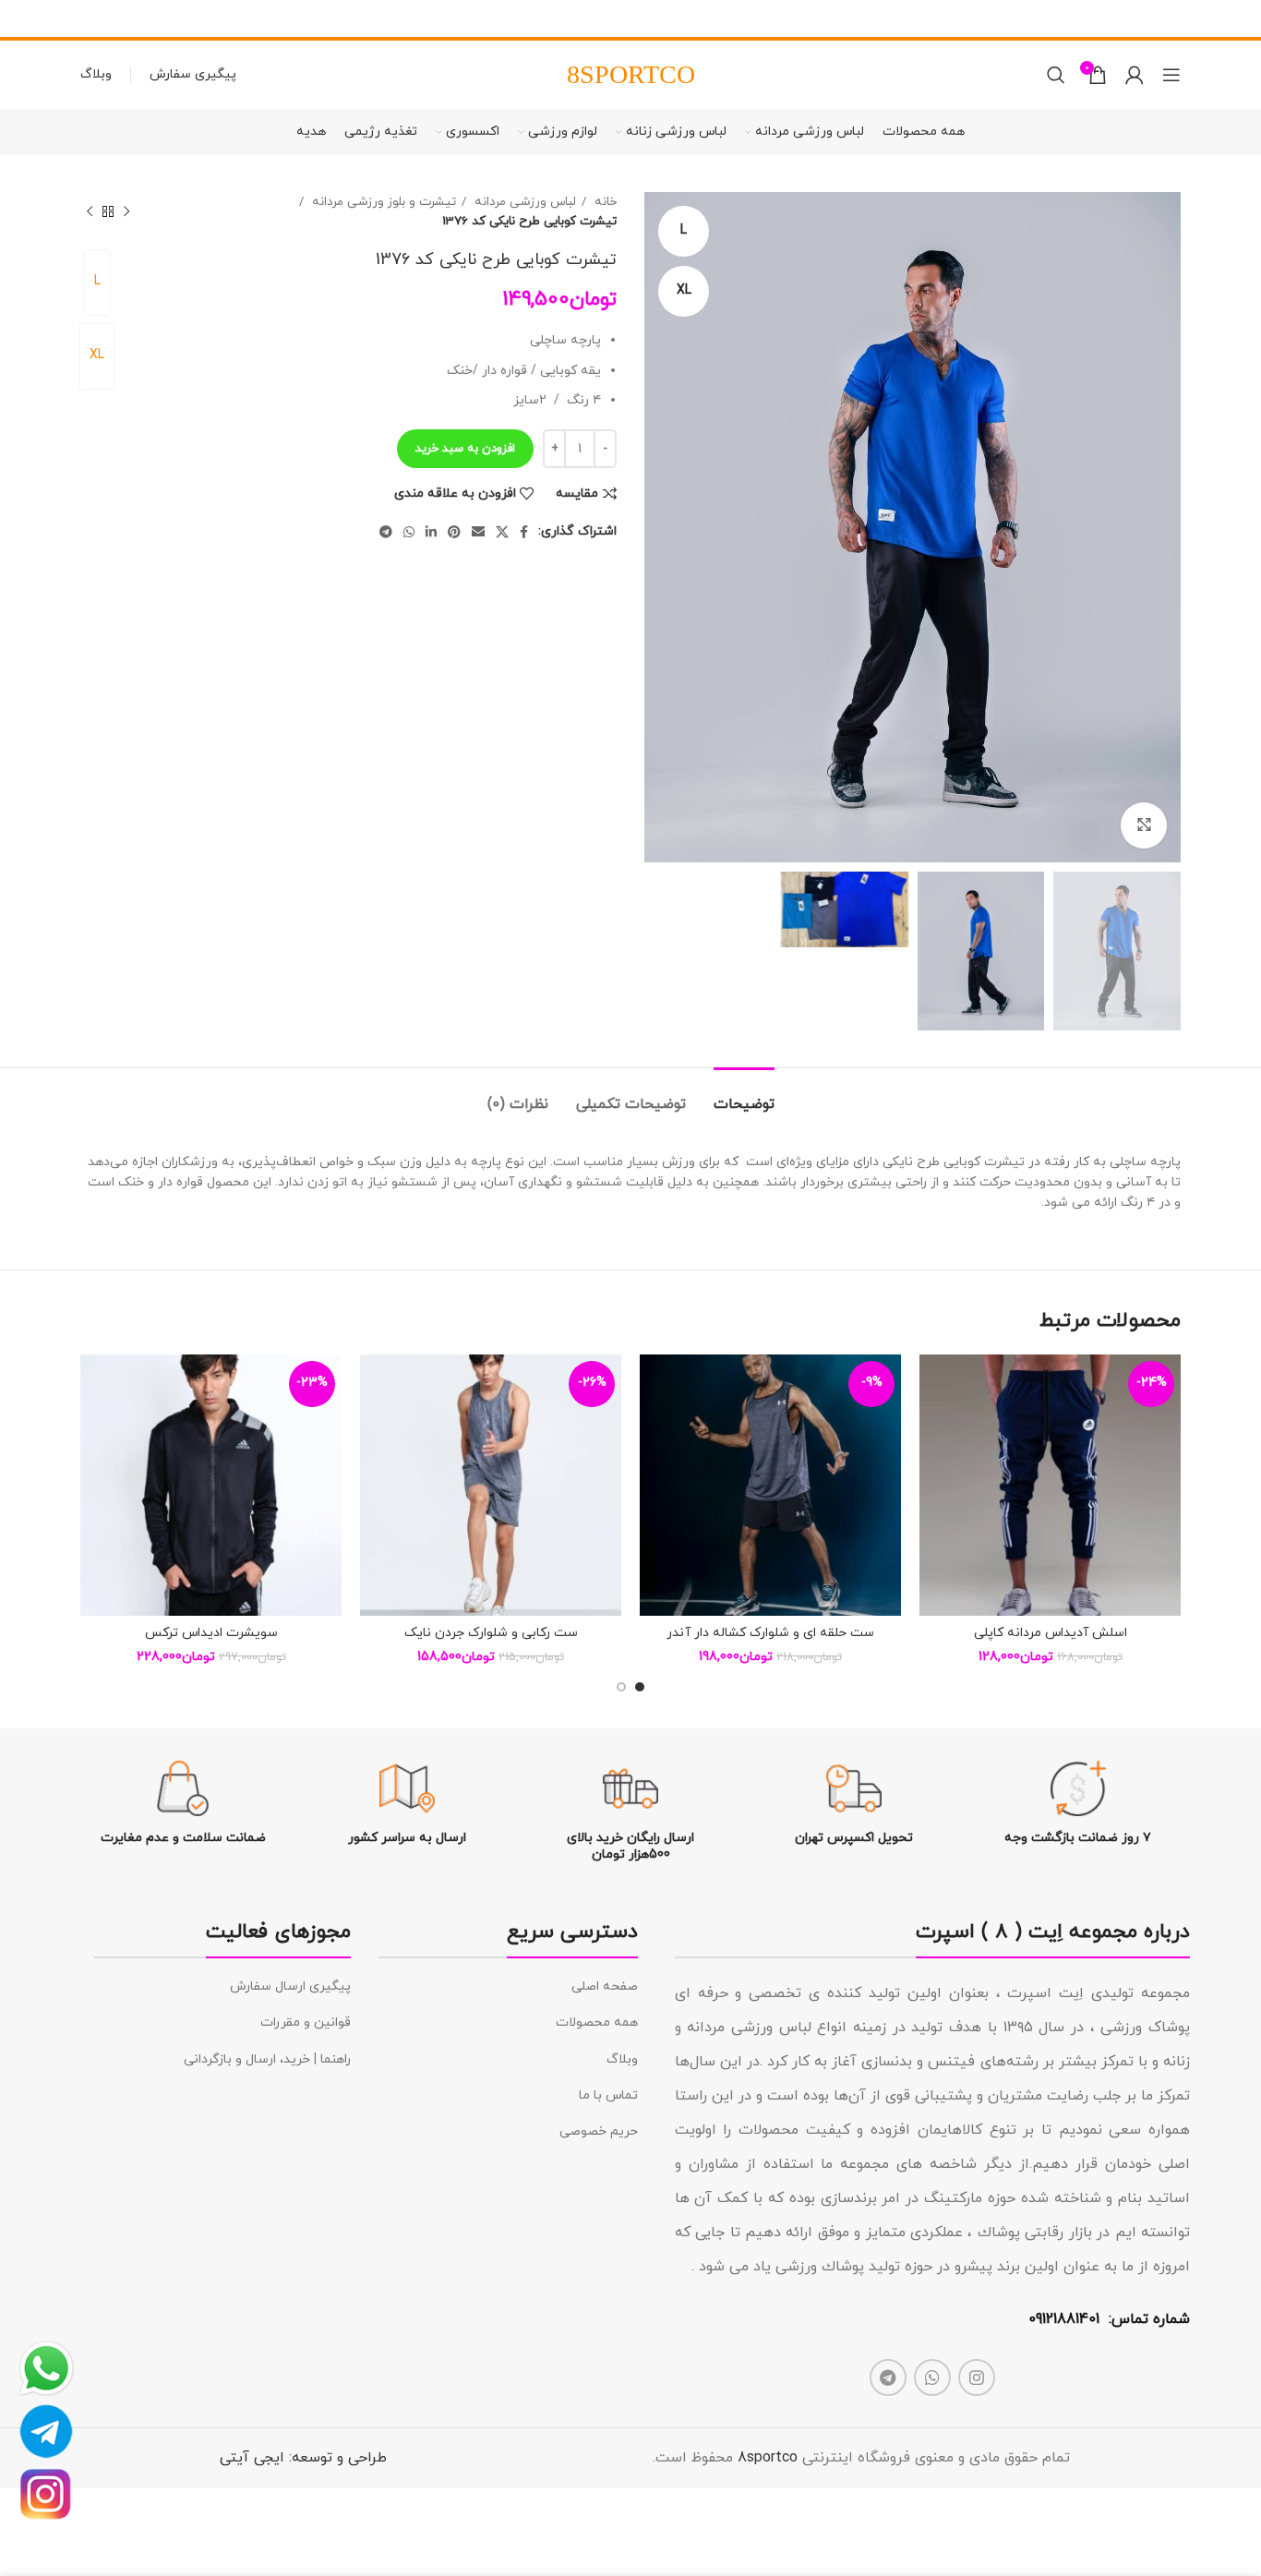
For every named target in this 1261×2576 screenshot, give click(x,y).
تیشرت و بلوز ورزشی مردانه (382, 202)
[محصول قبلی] (126, 211)
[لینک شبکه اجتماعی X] (502, 532)
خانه (604, 202)
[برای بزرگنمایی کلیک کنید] (1144, 825)
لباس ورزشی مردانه (523, 202)
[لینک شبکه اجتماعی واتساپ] (409, 532)
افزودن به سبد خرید (465, 449)
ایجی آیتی (252, 2458)
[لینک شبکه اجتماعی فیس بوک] (524, 532)
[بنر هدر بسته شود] (23, 18)
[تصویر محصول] (1050, 1485)
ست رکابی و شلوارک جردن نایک (491, 1633)
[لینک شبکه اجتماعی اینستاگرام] (977, 2377)
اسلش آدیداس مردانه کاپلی (1051, 1633)
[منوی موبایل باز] (1171, 75)
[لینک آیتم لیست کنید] (508, 1987)
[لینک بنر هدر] (658, 18)
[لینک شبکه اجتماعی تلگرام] (386, 532)
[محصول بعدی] (90, 211)
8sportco (768, 2458)
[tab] (744, 1095)
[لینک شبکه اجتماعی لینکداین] (431, 532)
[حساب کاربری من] (1135, 75)
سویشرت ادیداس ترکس (211, 1633)
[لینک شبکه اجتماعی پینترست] (454, 532)
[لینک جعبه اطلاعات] (1078, 1804)
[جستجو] (1056, 75)
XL (97, 355)
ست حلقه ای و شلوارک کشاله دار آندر (770, 1633)
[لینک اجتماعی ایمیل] (478, 532)
